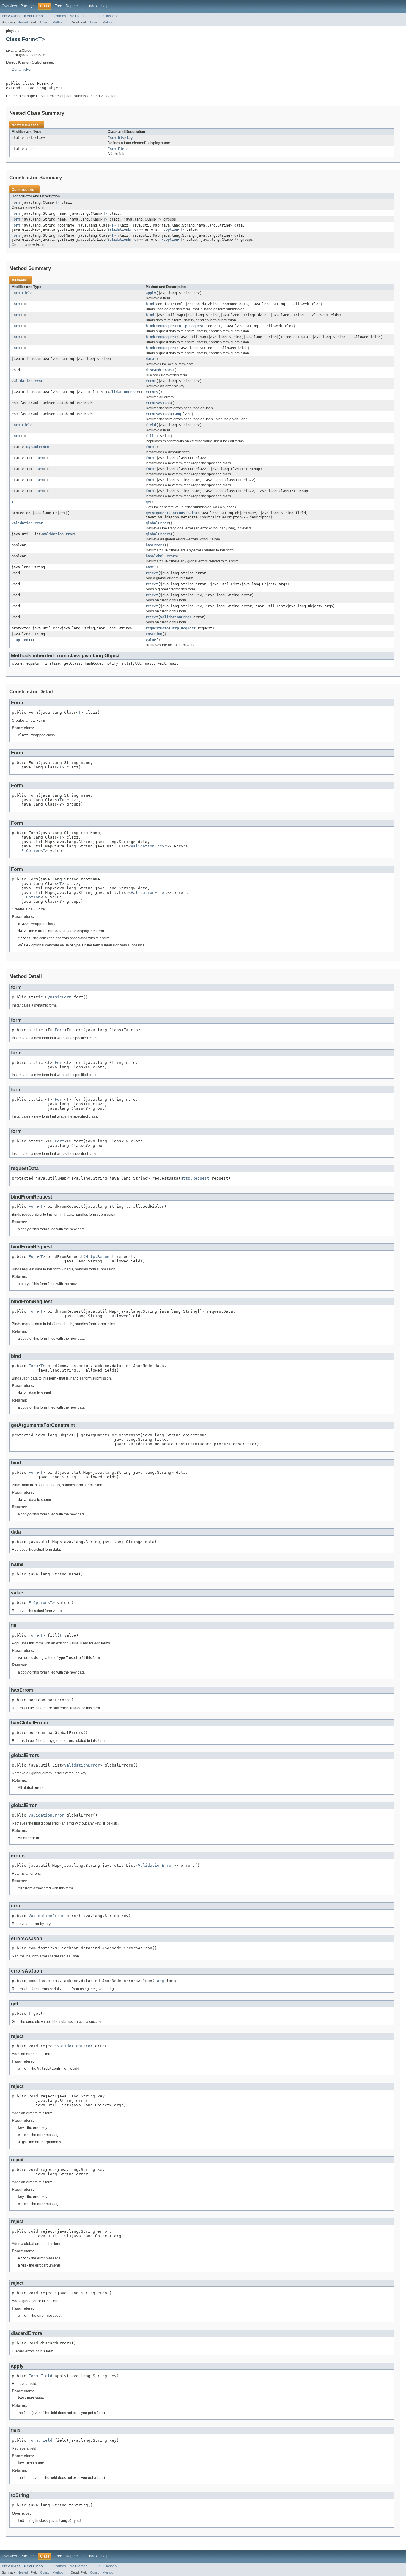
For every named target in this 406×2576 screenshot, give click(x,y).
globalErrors (158, 534)
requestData (157, 628)
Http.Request (191, 326)
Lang (177, 414)
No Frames (78, 16)
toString (154, 634)
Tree (58, 6)
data (150, 359)
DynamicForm (23, 70)
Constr (45, 22)
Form (16, 202)
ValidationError (123, 229)
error (151, 381)
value (151, 640)
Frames (60, 16)
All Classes (107, 16)
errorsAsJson (158, 403)
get (149, 502)
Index (93, 6)
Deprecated (75, 6)
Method (58, 22)
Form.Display (120, 138)
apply (151, 293)
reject (152, 573)
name (150, 567)
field (151, 425)
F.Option (170, 229)
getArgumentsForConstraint (172, 513)
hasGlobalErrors (161, 556)
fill (150, 436)
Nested (23, 22)
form (150, 447)
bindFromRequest (161, 326)
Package (28, 6)
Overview (9, 6)
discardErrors (159, 370)
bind (150, 304)
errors (152, 392)
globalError (157, 523)
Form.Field (118, 149)
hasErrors (155, 545)
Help (105, 6)
